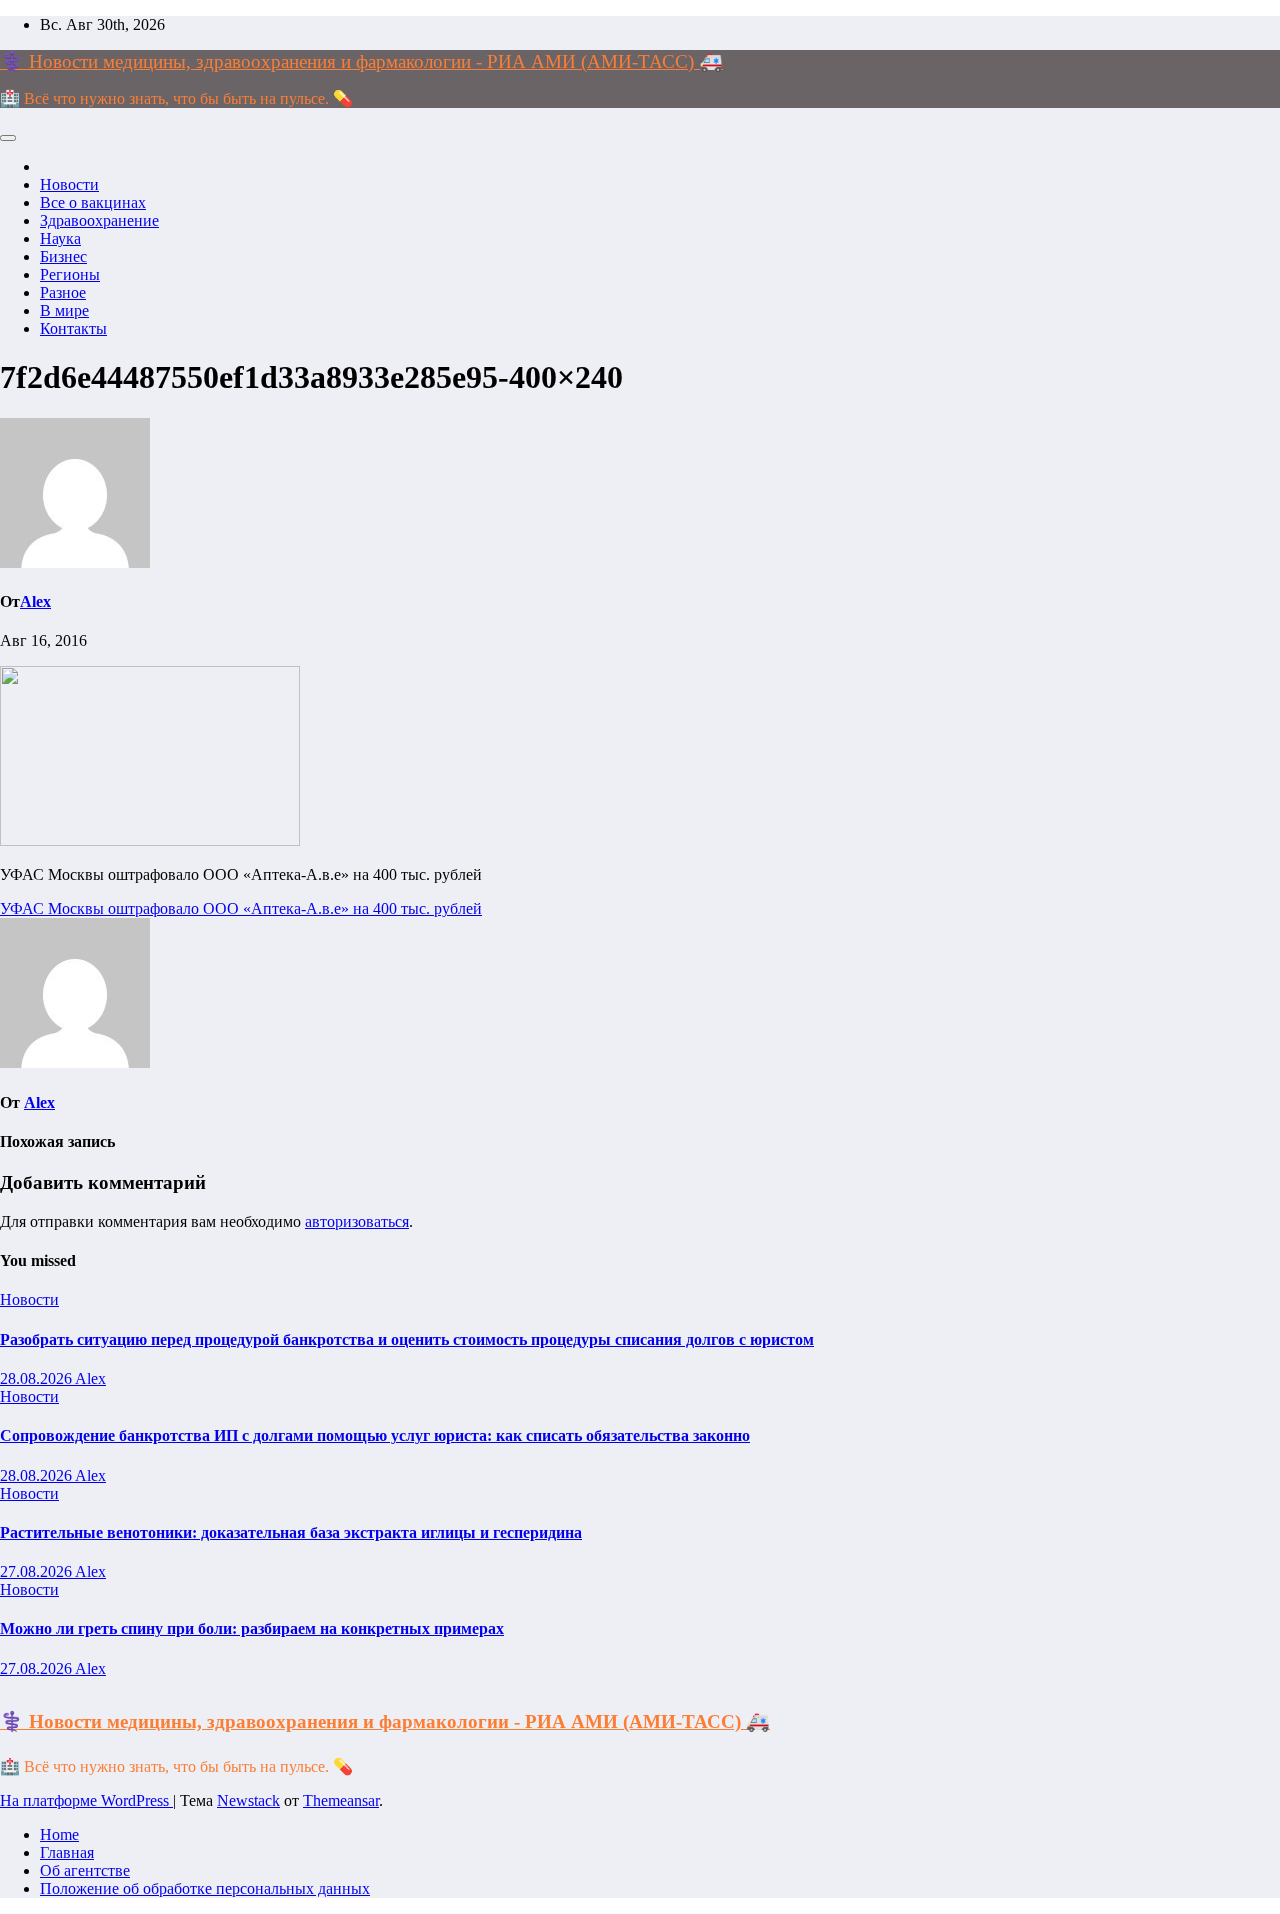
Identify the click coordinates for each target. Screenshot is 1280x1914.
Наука (60, 238)
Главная (67, 1852)
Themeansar (341, 1800)
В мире (64, 310)
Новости (69, 184)
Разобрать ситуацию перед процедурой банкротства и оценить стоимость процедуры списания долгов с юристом (407, 1339)
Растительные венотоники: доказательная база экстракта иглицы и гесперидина (291, 1532)
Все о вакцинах (93, 202)
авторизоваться (357, 1221)
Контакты (73, 328)
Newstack (248, 1800)
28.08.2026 (37, 1378)
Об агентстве (85, 1870)
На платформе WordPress (86, 1800)
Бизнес (63, 256)
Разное (63, 292)
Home (59, 1834)
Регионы (70, 274)
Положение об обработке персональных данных (205, 1888)
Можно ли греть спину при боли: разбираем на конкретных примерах (252, 1628)
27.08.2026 (37, 1571)
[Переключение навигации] (8, 138)
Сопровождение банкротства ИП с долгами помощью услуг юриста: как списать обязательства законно (375, 1435)
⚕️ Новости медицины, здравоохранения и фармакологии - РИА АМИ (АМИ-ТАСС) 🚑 (361, 61)
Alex (35, 601)
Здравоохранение (99, 220)
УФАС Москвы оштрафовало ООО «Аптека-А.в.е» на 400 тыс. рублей (241, 908)
